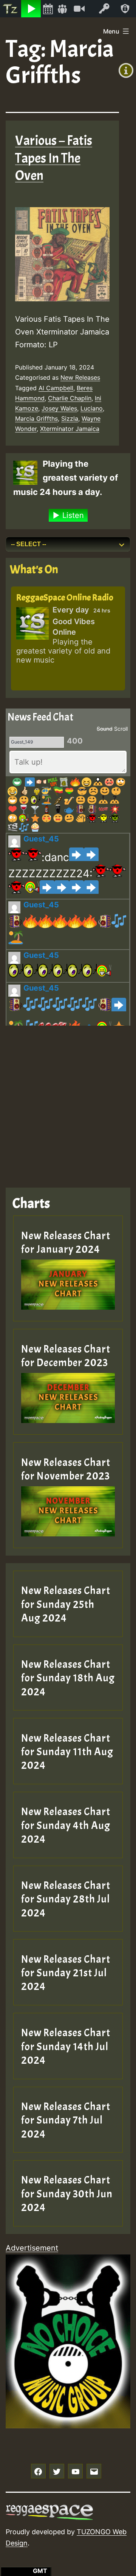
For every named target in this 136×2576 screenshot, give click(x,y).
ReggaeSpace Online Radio (65, 597)
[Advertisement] (68, 1101)
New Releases (80, 377)
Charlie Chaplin (70, 398)
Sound (105, 729)
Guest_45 (41, 839)
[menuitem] (11, 9)
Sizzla (70, 418)
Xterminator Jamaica (70, 429)
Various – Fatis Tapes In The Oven (54, 158)
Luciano (92, 408)
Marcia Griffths (36, 418)
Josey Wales (59, 408)
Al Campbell (56, 388)
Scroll (121, 729)
